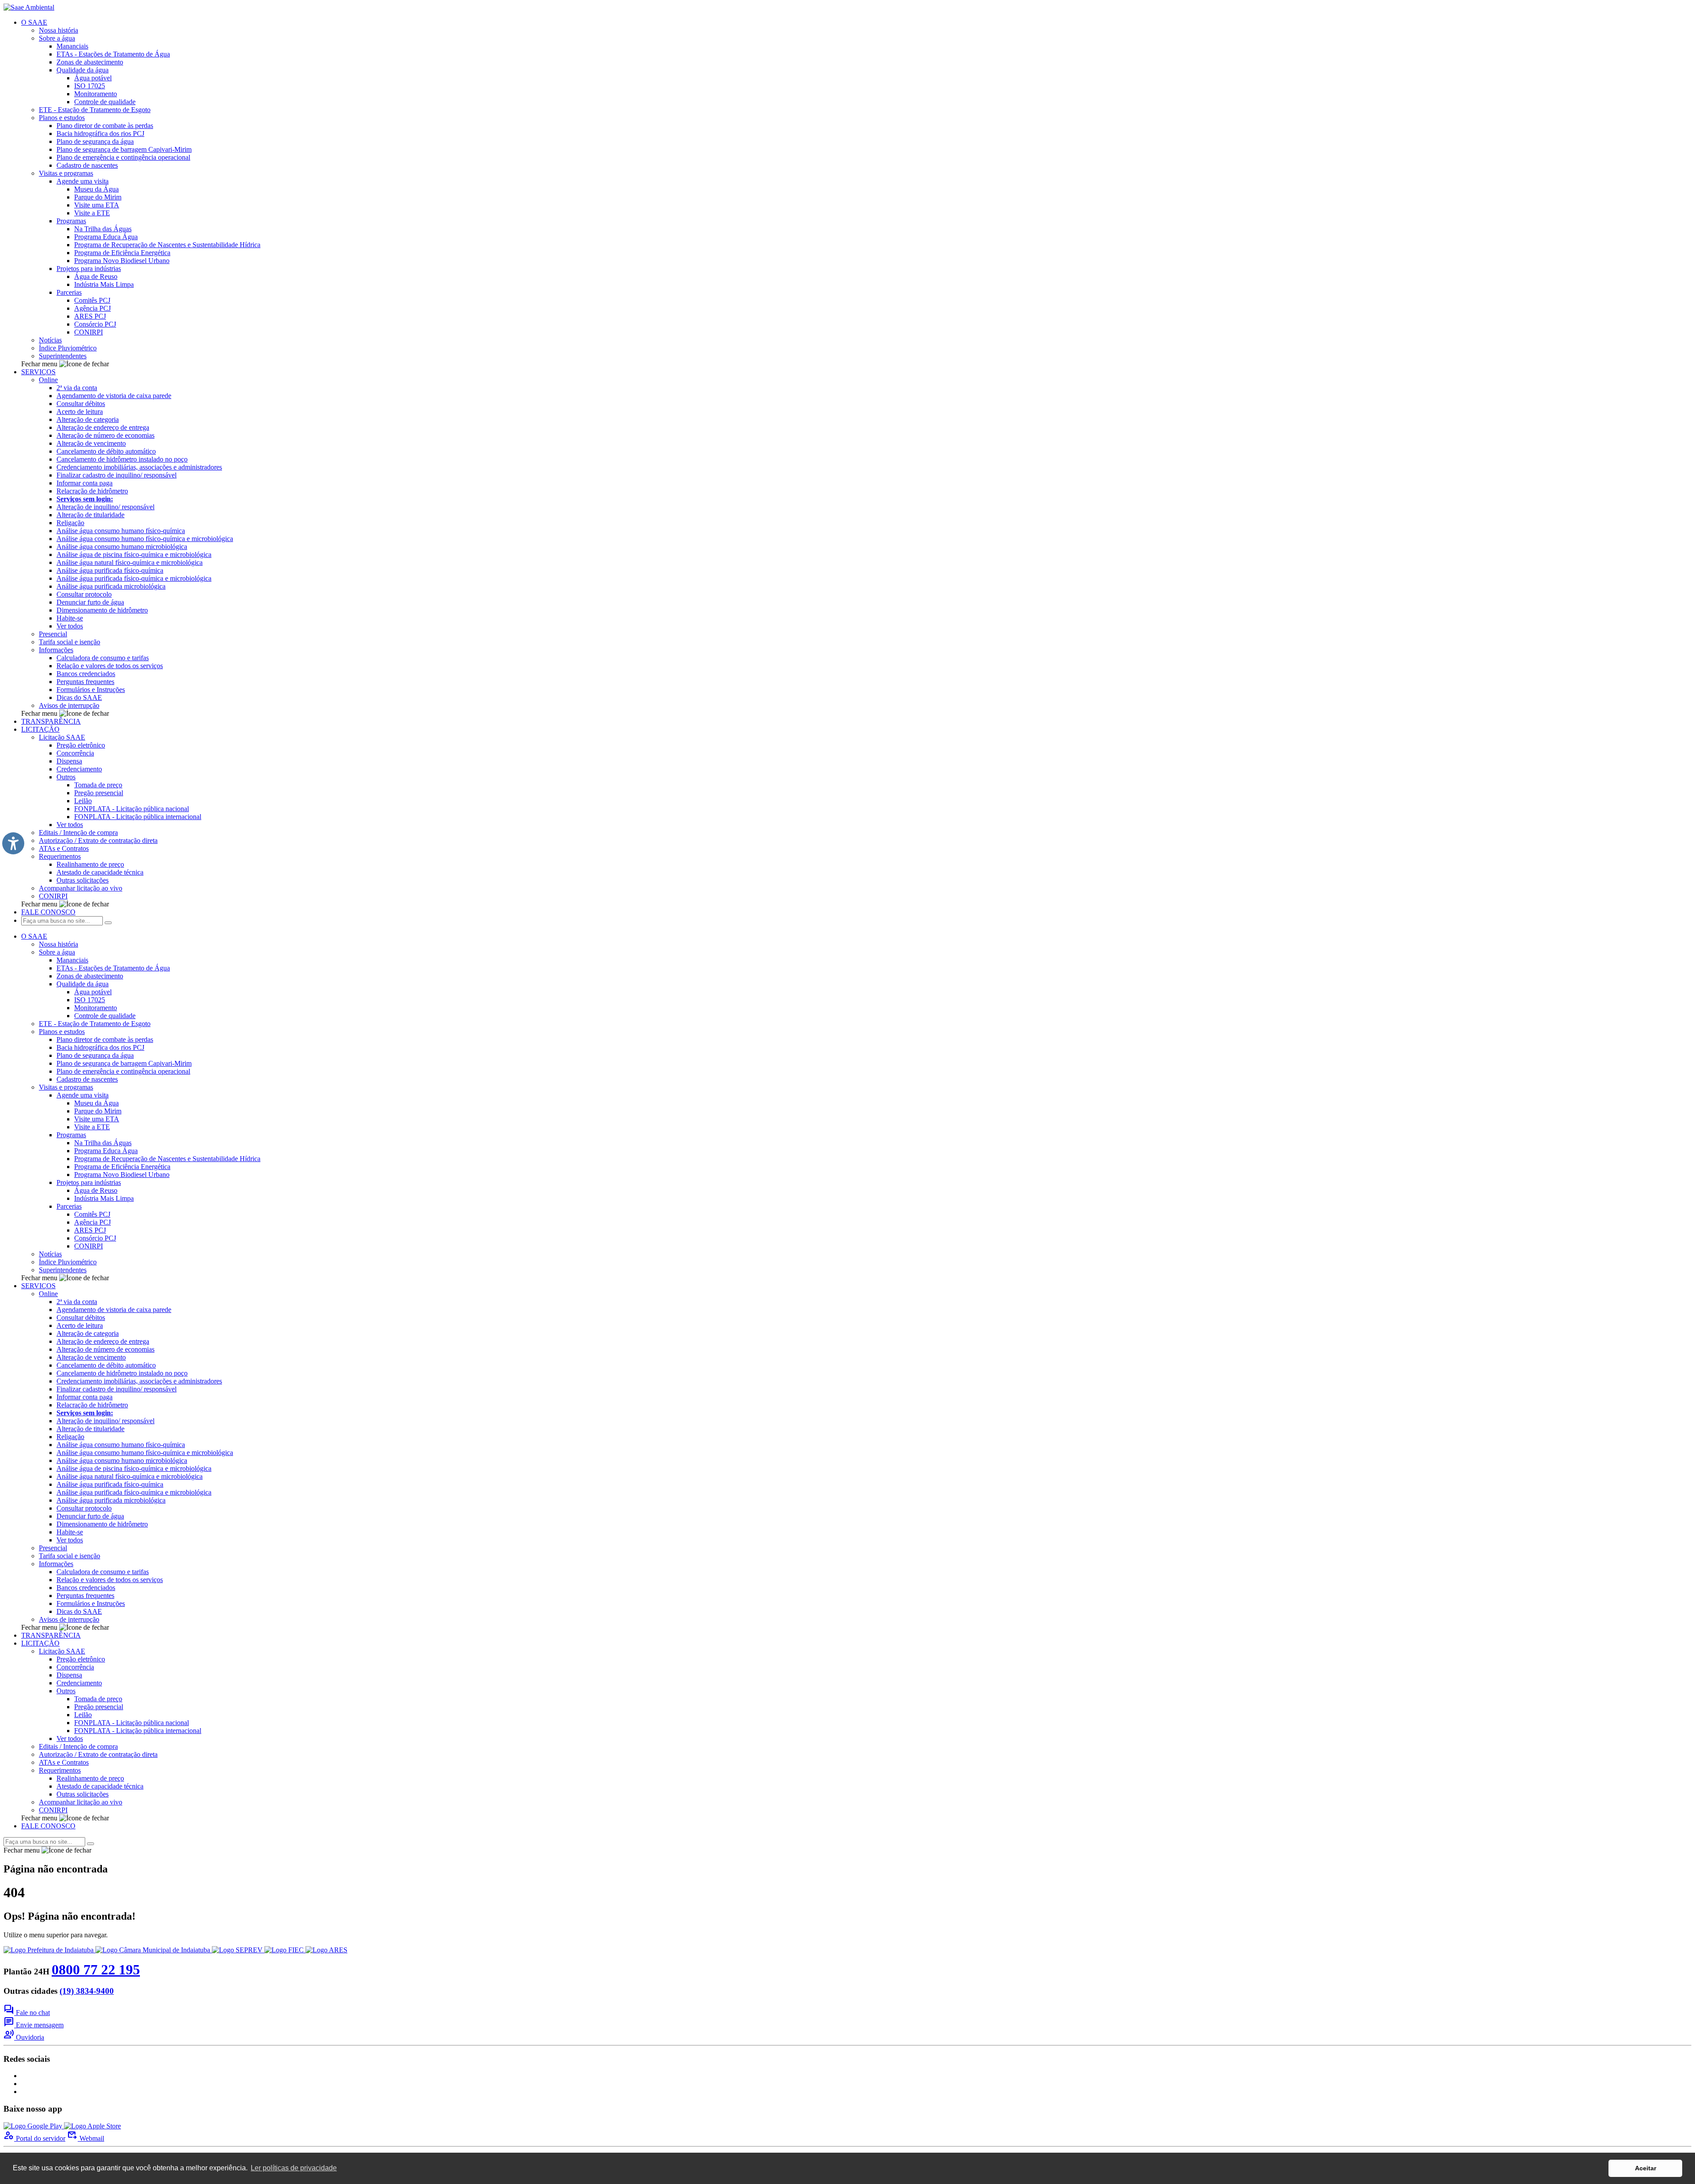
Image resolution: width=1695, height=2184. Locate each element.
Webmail (86, 2138)
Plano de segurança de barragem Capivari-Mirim (124, 149)
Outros (66, 777)
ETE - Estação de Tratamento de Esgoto (95, 110)
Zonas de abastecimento (90, 62)
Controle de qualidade (105, 102)
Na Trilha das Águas (103, 229)
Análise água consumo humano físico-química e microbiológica (145, 539)
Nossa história (58, 30)
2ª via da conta (77, 388)
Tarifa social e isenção (70, 642)
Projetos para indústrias (89, 269)
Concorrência (75, 753)
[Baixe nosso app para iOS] (92, 2126)
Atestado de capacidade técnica (100, 872)
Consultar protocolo (84, 594)
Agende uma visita (83, 181)
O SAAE (34, 22)
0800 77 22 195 (96, 1970)
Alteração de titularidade (90, 515)
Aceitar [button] (1646, 2168)
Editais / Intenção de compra (78, 833)
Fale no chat (27, 2013)
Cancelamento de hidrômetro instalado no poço (122, 459)
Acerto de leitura (80, 412)
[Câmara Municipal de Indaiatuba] (154, 1950)
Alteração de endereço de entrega (103, 427)
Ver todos (70, 626)
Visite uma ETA (97, 205)
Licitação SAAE (62, 737)
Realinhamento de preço (90, 864)
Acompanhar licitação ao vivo (81, 888)
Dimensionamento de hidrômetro (102, 610)
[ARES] (326, 1950)
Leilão (83, 801)
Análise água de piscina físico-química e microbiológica (134, 554)
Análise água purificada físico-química (110, 570)
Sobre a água (57, 38)
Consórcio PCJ (95, 324)
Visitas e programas (66, 173)
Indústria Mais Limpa (104, 284)
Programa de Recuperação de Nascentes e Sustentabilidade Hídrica (167, 245)
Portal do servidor (34, 2138)
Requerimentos (60, 856)
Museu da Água (96, 189)
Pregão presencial (99, 793)
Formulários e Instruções (91, 690)
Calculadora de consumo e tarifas (103, 658)
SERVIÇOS (38, 372)
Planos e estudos (62, 118)
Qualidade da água (83, 70)
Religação (70, 523)
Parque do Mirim (98, 197)
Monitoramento (96, 94)
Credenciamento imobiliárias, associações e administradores (139, 467)
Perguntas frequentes (85, 682)
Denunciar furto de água (90, 602)
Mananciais (72, 46)
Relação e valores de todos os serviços (110, 666)
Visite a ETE (92, 213)
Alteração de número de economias (105, 435)
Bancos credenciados (86, 674)
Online (48, 380)
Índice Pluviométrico (68, 348)
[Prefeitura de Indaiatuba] (49, 1950)
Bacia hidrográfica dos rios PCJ (100, 133)
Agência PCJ (92, 308)
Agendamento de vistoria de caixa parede (114, 396)
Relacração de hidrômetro (92, 491)
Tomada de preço (98, 785)
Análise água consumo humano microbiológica (122, 547)
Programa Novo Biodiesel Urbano (122, 261)
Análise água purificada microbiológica (111, 586)
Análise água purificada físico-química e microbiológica (134, 578)
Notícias (50, 340)
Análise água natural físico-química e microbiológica (130, 562)
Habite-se (70, 618)
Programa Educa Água (106, 237)
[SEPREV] (238, 1950)
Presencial (53, 634)
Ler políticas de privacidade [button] (294, 2168)
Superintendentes (63, 356)
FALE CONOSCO (48, 912)
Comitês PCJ (92, 300)
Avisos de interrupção (69, 705)
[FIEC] (285, 1950)
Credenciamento (79, 769)
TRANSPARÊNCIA (51, 721)
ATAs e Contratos (64, 848)
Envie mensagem (34, 2025)
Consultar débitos (81, 404)
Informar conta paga (85, 483)
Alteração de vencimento (91, 443)
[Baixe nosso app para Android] (34, 2126)
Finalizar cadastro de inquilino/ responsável (117, 475)
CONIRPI (89, 332)
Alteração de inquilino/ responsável (105, 507)
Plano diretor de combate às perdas (105, 126)
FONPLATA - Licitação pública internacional (138, 817)
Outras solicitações (83, 880)
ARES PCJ (90, 316)
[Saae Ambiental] (29, 7)
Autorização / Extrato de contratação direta (98, 840)
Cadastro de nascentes (87, 165)
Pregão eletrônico (81, 745)
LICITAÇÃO (40, 729)
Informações (56, 650)
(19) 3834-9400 (87, 1991)
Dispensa (69, 761)
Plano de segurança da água (95, 141)
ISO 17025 (90, 86)
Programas (71, 221)
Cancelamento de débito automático (106, 451)
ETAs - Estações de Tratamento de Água (113, 54)
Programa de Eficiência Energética (122, 253)
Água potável (93, 78)
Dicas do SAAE (79, 697)
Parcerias (69, 292)
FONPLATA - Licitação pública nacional (132, 809)
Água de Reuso (96, 276)
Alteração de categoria (88, 419)
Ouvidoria (24, 2037)
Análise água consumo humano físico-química (121, 531)
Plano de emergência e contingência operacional (123, 157)
